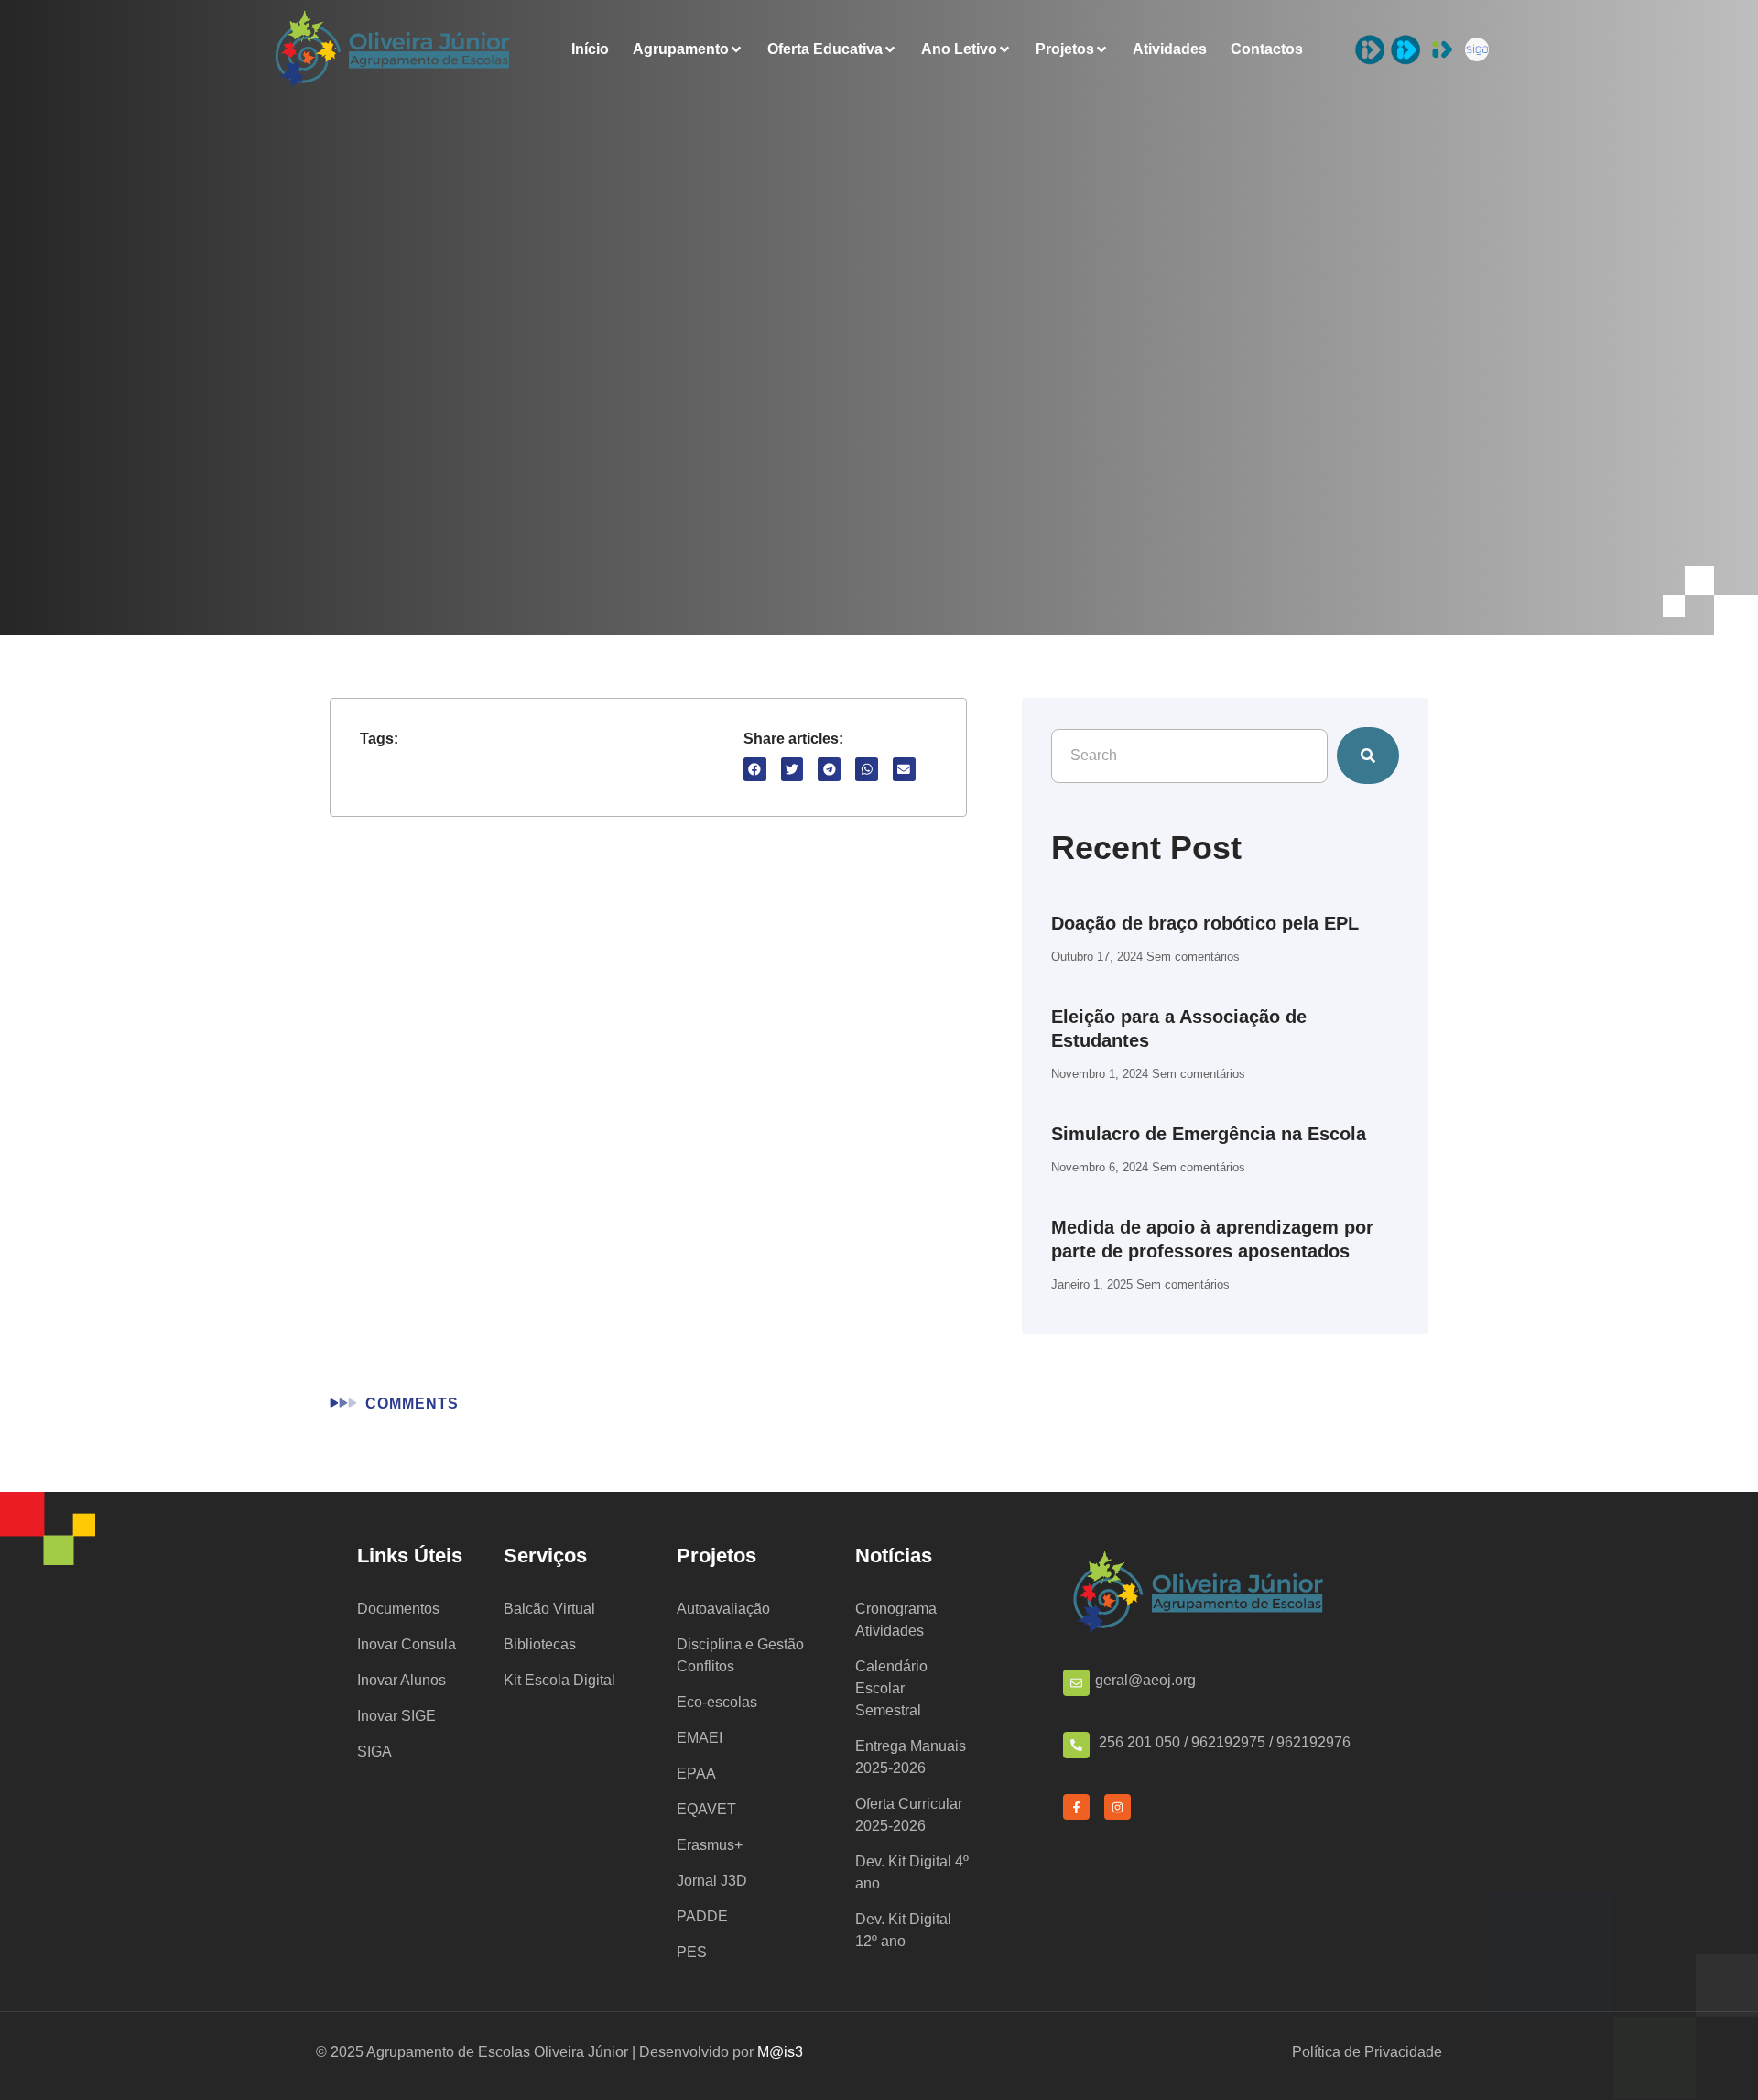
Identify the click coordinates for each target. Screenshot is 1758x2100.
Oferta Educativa (825, 49)
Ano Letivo (959, 49)
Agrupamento (681, 49)
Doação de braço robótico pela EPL (1205, 923)
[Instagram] (1118, 1807)
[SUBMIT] (1368, 756)
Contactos (1267, 49)
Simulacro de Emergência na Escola (1209, 1134)
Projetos (1065, 49)
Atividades (1170, 49)
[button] (755, 769)
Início (590, 49)
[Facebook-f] (1076, 1807)
